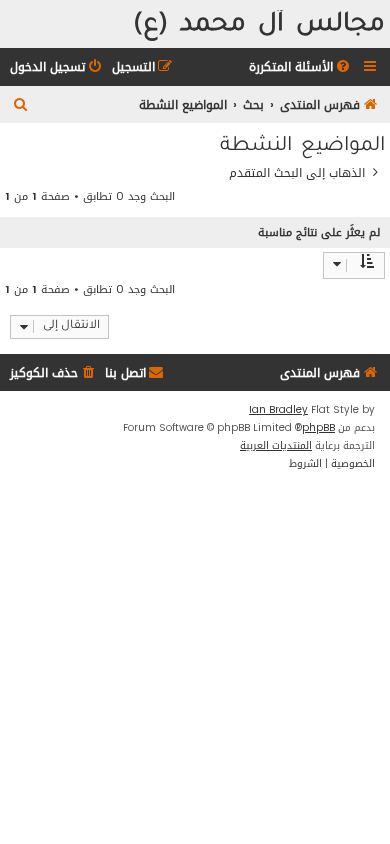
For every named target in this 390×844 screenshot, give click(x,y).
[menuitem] (301, 67)
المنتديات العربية (276, 446)
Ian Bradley (278, 410)
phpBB (318, 428)
